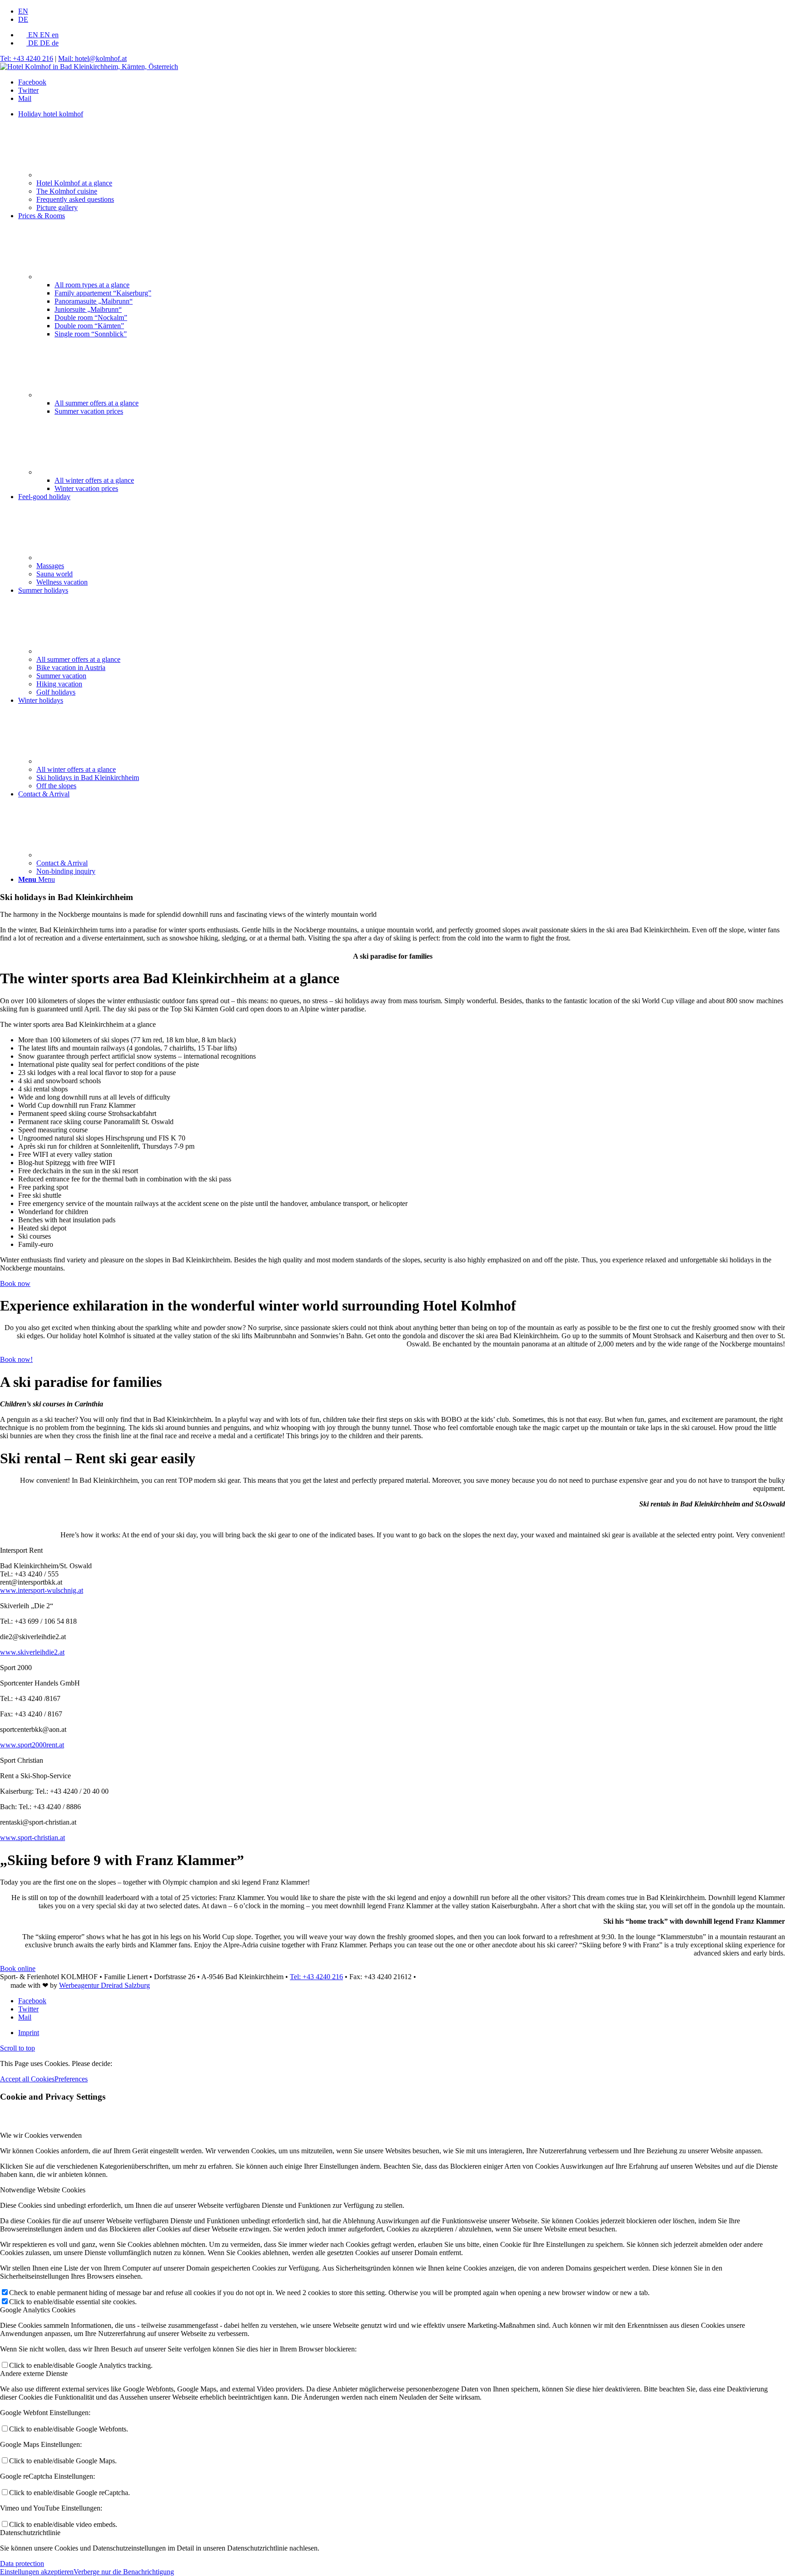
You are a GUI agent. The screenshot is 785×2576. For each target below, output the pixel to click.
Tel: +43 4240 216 (27, 58)
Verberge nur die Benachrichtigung (124, 2572)
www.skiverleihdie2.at (32, 1652)
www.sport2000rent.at (32, 1745)
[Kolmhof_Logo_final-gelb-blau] (89, 67)
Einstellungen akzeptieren (37, 2572)
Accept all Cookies (27, 2079)
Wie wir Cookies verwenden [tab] (41, 2135)
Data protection (22, 2563)
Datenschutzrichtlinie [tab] (30, 2533)
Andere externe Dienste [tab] (34, 2373)
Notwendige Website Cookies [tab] (43, 2190)
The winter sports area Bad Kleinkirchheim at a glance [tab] (78, 1024)
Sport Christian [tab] (22, 1760)
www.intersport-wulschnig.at (42, 1590)
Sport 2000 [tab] (16, 1668)
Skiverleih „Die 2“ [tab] (27, 1606)
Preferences (71, 2079)
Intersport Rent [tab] (21, 1550)
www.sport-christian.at (32, 1838)
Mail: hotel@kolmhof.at (92, 58)
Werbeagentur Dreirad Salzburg (104, 1985)
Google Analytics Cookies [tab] (38, 2310)
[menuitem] (402, 11)
